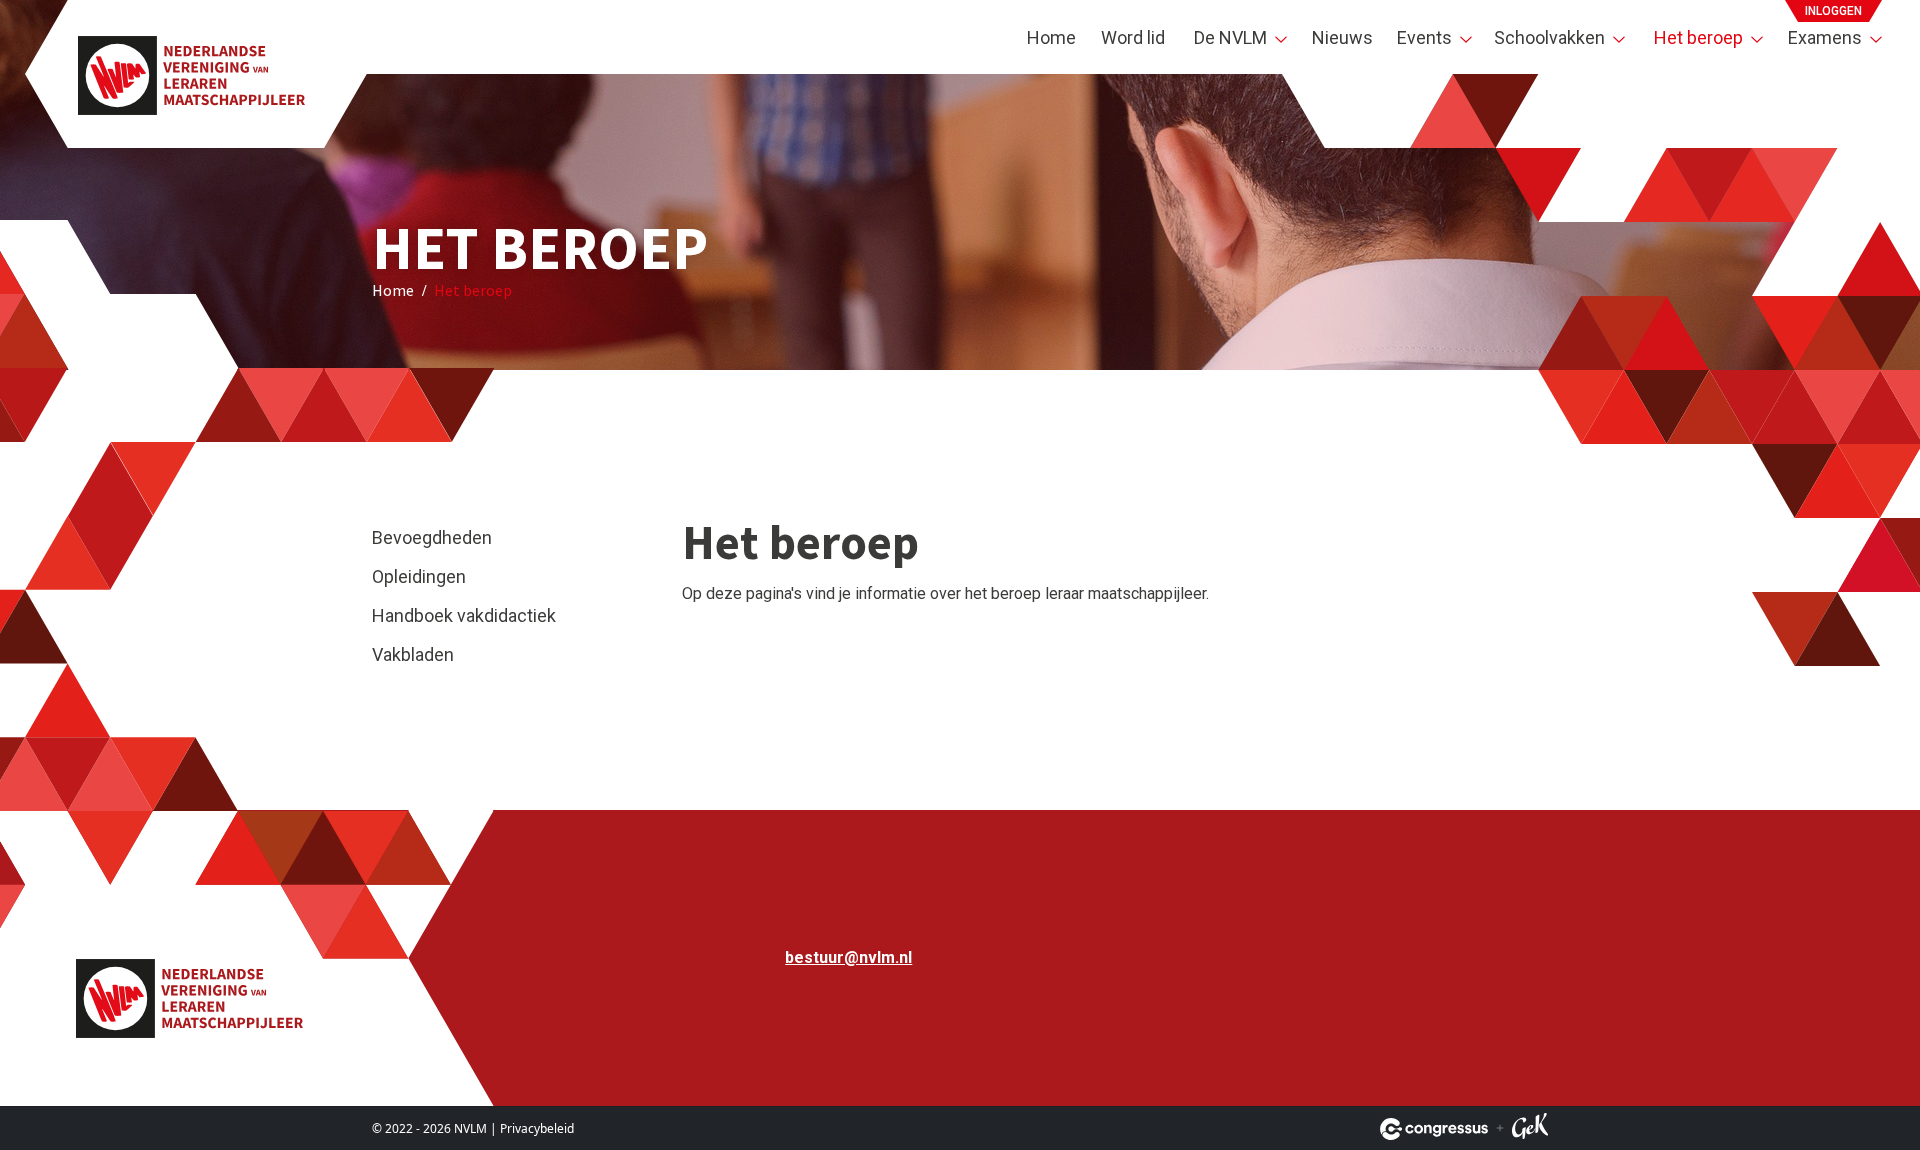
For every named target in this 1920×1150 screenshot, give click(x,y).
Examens (1825, 37)
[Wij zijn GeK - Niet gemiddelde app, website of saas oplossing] (1530, 1129)
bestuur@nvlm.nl (848, 957)
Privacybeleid (537, 1128)
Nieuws (1342, 37)
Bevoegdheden (432, 537)
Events (1424, 37)
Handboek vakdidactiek (464, 615)
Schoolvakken (1549, 37)
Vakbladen (413, 654)
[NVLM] (191, 75)
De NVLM (1230, 37)
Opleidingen (419, 576)
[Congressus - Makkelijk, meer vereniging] (1434, 1129)
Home (1051, 37)
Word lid (1133, 37)
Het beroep (1698, 37)
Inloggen (1833, 11)
